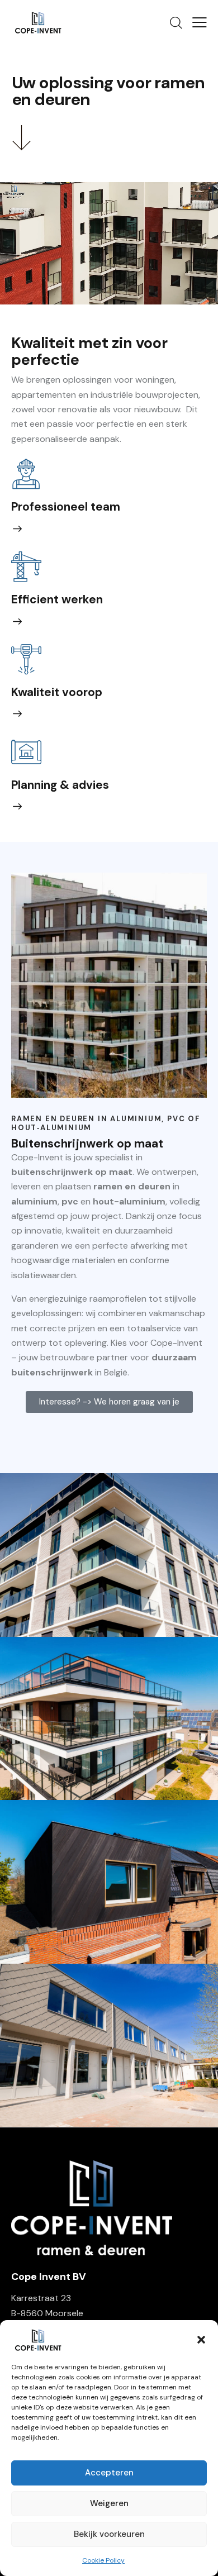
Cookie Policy (103, 2560)
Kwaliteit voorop (57, 692)
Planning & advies (60, 785)
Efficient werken (57, 600)
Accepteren (109, 2473)
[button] (201, 2340)
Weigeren (109, 2503)
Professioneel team (66, 507)
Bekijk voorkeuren (109, 2534)
